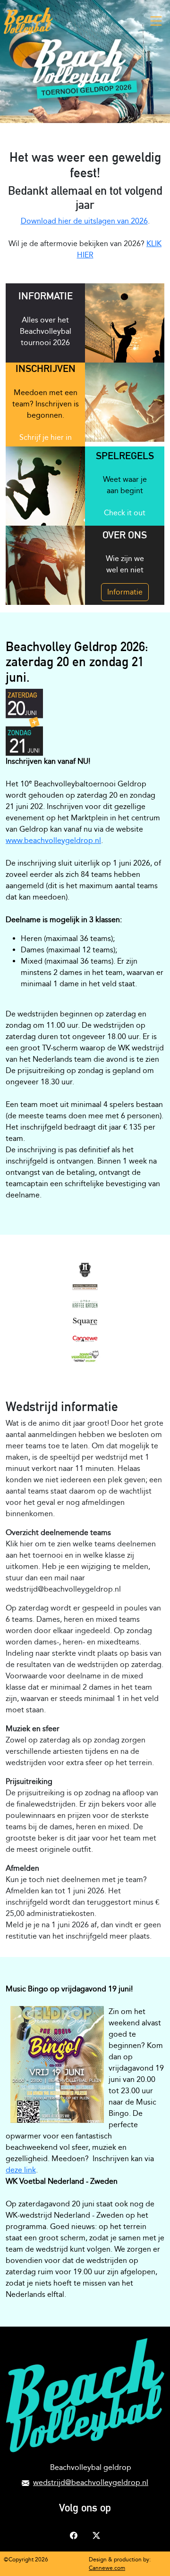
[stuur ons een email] (25, 2482)
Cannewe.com (107, 2568)
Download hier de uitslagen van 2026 (84, 221)
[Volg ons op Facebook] (74, 2534)
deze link (21, 2170)
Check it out (125, 513)
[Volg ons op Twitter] (96, 2534)
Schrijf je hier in (46, 437)
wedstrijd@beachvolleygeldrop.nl (91, 2482)
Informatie (125, 592)
